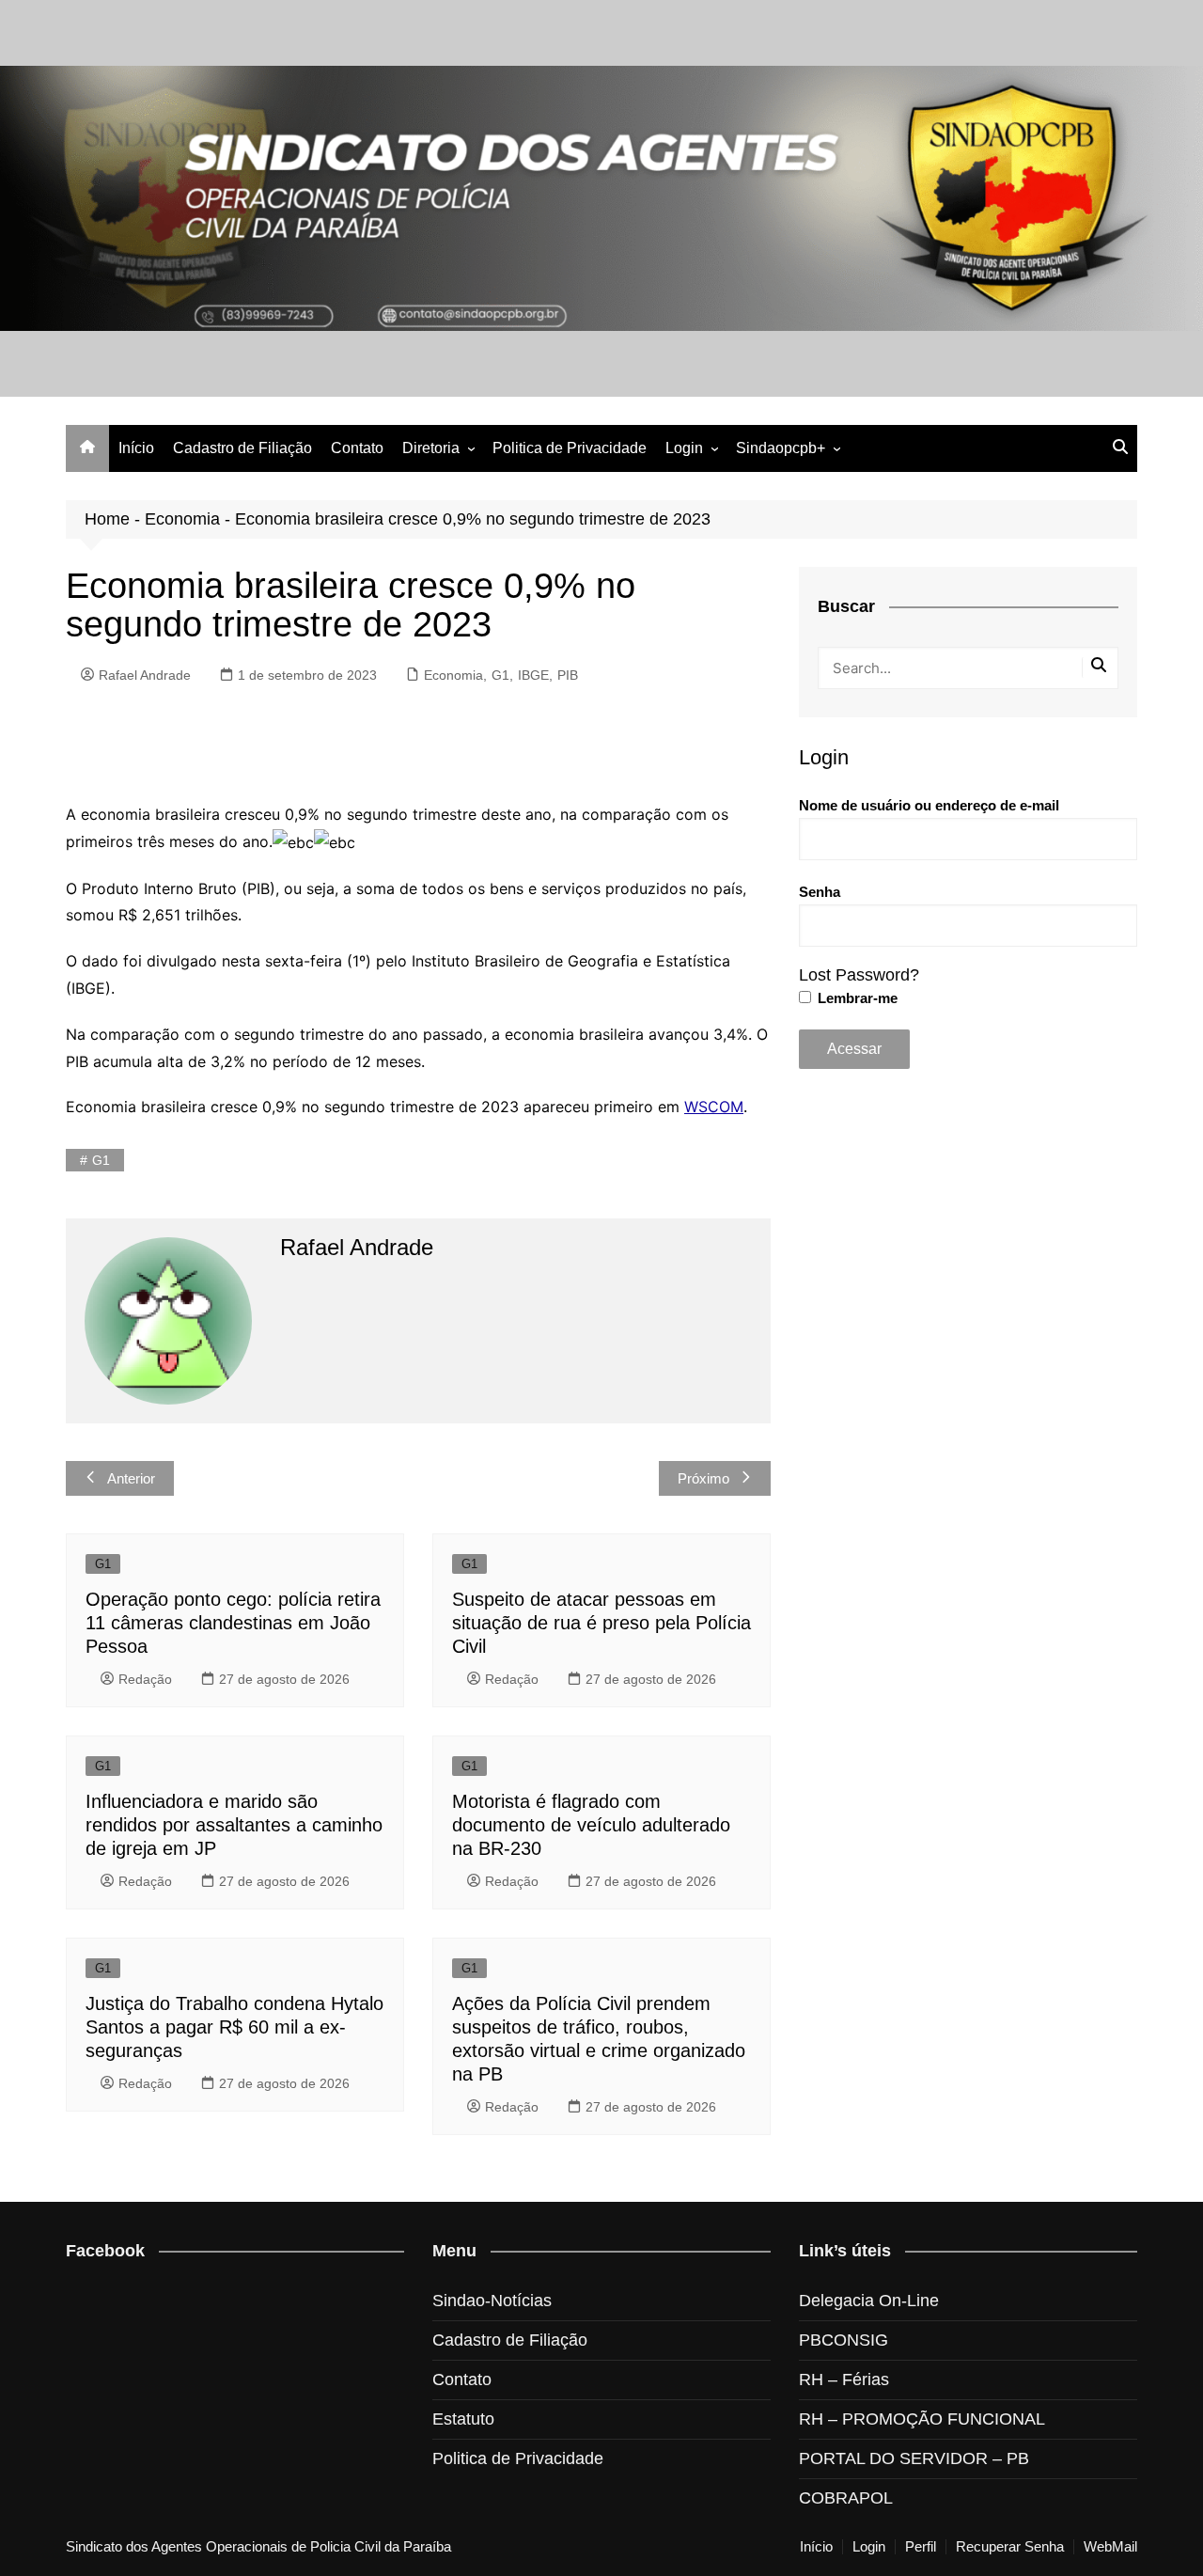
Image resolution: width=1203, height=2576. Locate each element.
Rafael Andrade (145, 675)
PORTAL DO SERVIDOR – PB (914, 2458)
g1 (101, 1160)
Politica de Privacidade (570, 448)
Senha (820, 892)
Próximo (703, 1478)
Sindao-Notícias (492, 2301)
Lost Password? (859, 975)
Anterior (131, 1478)
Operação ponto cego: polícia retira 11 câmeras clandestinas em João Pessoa (233, 1623)
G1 (500, 675)
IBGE (533, 675)
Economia (182, 519)
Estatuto (463, 2419)
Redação (145, 1679)
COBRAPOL (846, 2498)
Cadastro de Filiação (242, 448)
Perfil (921, 2547)
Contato (357, 448)
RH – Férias (844, 2380)
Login (684, 448)
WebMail (1110, 2547)
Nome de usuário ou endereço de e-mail (929, 805)
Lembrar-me (856, 998)
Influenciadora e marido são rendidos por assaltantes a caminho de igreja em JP (234, 1825)
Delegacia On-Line (869, 2301)
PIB (568, 675)
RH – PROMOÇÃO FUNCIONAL (922, 2419)
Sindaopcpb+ (781, 448)
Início (136, 448)
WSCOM (714, 1107)
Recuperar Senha (1010, 2547)
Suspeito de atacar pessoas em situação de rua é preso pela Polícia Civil (601, 1623)
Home (107, 519)
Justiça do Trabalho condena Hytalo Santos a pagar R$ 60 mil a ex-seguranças (234, 2027)
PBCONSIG (844, 2340)
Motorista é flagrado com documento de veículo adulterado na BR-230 (591, 1825)
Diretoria (431, 448)
